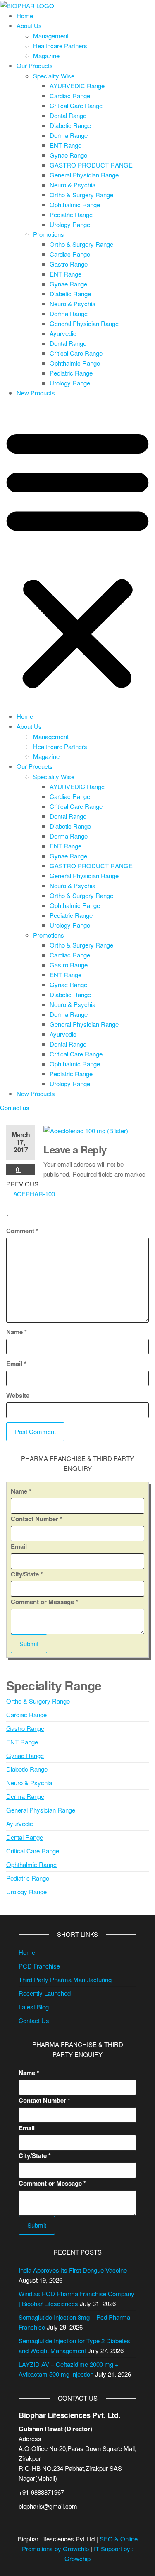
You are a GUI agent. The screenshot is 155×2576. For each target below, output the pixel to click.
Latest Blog (34, 2007)
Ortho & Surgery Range (81, 195)
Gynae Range (68, 155)
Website (18, 1395)
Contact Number (37, 1519)
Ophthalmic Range (75, 204)
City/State (27, 1574)
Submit (29, 1644)
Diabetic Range (70, 125)
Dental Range (68, 115)
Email (16, 1364)
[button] (77, 557)
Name (17, 1332)
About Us (29, 25)
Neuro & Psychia (73, 185)
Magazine (46, 56)
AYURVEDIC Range (77, 86)
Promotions (49, 234)
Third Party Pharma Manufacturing (65, 1979)
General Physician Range (84, 175)
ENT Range (66, 145)
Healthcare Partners (60, 46)
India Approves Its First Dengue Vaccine (73, 2270)
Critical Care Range (76, 105)
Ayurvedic (63, 333)
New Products (36, 393)
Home (25, 15)
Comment (22, 1231)
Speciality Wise (54, 76)
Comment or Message (44, 1602)
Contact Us (34, 2020)
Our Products (35, 65)
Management (51, 36)
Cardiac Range (70, 96)
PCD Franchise (39, 1966)
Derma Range (69, 135)
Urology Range (70, 224)
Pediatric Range (71, 214)
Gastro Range (69, 264)
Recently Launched (45, 1993)
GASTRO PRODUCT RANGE (91, 165)
